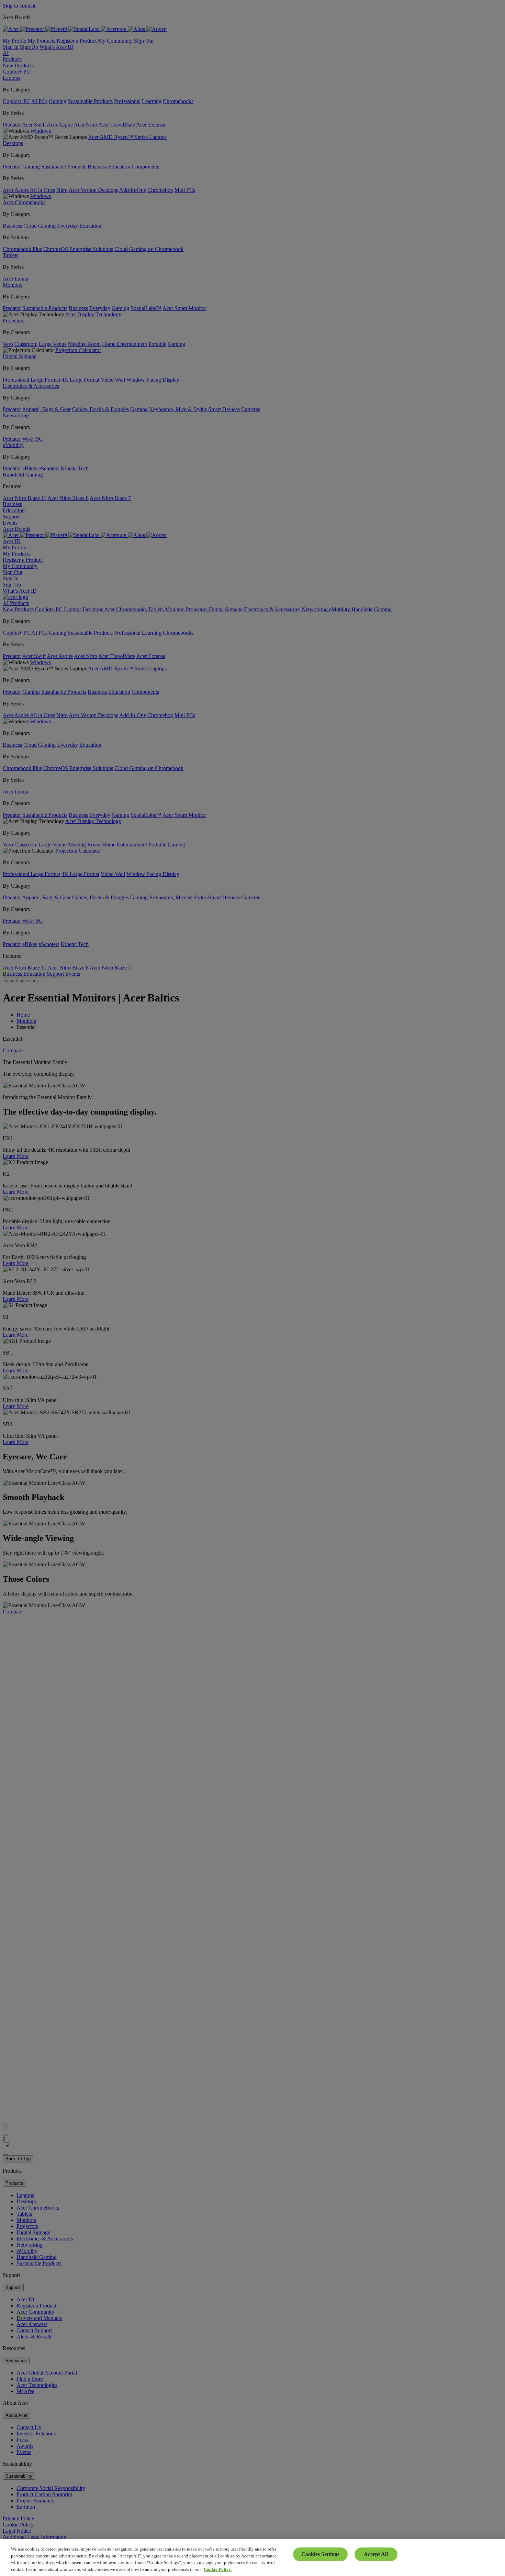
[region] (252, 2557)
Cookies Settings (320, 2554)
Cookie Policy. (218, 2569)
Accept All (376, 2554)
